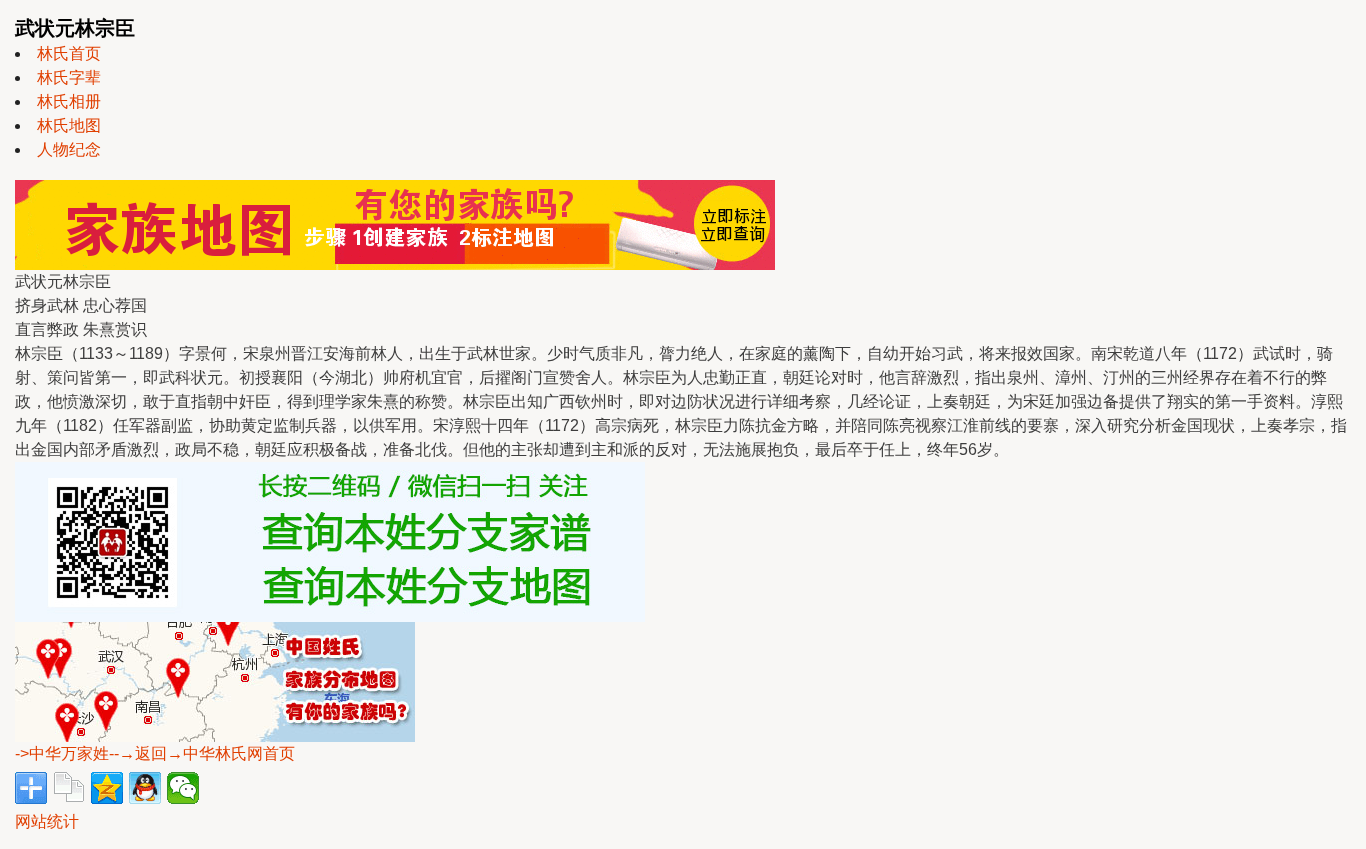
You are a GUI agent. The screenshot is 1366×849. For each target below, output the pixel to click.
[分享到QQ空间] (107, 788)
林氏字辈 (69, 77)
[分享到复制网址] (69, 788)
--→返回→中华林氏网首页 (202, 753)
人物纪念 (69, 149)
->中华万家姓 (62, 753)
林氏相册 (69, 101)
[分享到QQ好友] (145, 788)
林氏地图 (69, 125)
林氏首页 (69, 53)
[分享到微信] (183, 788)
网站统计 (47, 821)
